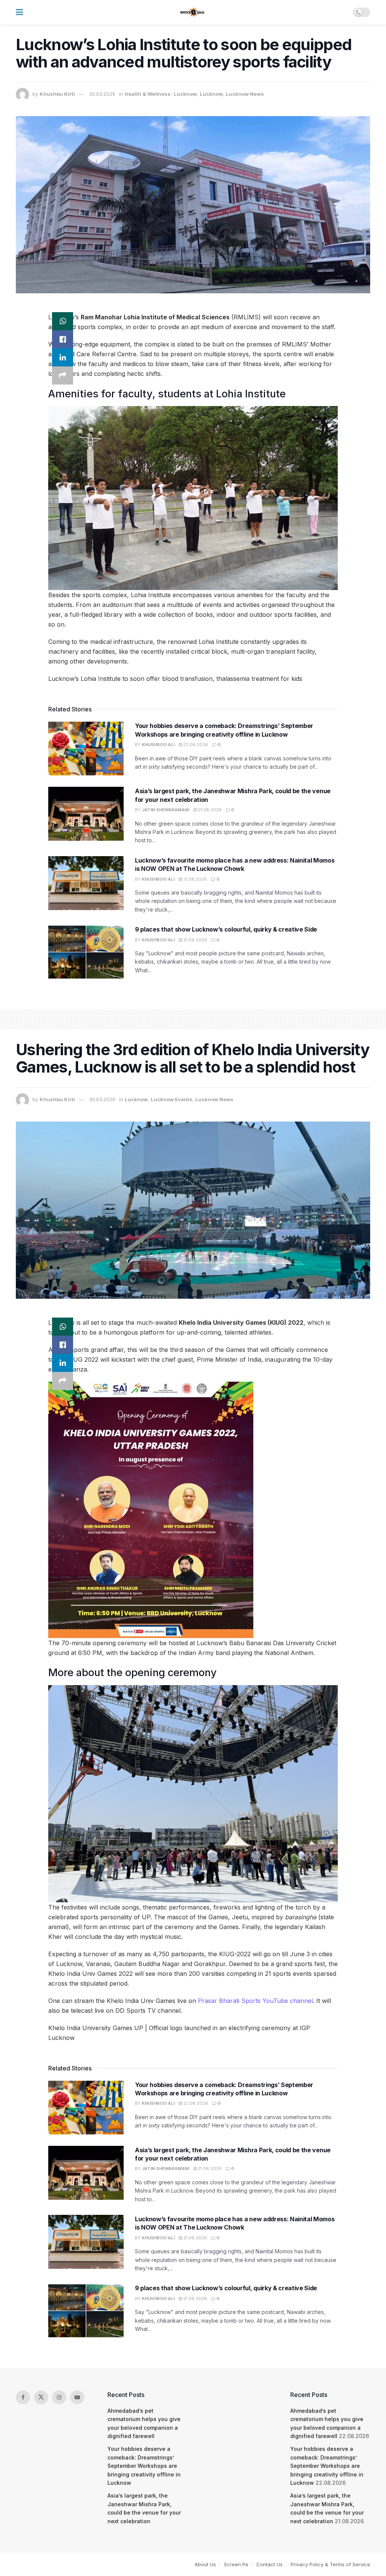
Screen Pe (236, 2564)
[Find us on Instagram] (59, 2397)
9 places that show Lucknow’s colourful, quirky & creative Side (226, 929)
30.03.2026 (102, 94)
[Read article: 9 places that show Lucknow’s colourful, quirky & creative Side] (86, 952)
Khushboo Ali (158, 745)
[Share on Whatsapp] (63, 321)
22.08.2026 (195, 745)
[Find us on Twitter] (41, 2397)
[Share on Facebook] (63, 339)
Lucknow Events (172, 1099)
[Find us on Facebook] (23, 2397)
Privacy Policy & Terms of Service (330, 2564)
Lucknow (211, 94)
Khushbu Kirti (57, 94)
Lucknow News (245, 94)
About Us (205, 2564)
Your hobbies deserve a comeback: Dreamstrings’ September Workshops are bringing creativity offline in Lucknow (144, 2466)
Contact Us (270, 2564)
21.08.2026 (209, 810)
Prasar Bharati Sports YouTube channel (255, 2001)
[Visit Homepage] (193, 12)
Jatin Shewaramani (165, 810)
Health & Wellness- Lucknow (161, 94)
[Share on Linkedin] (63, 357)
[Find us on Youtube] (77, 2397)
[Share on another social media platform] (63, 375)
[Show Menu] (19, 12)
